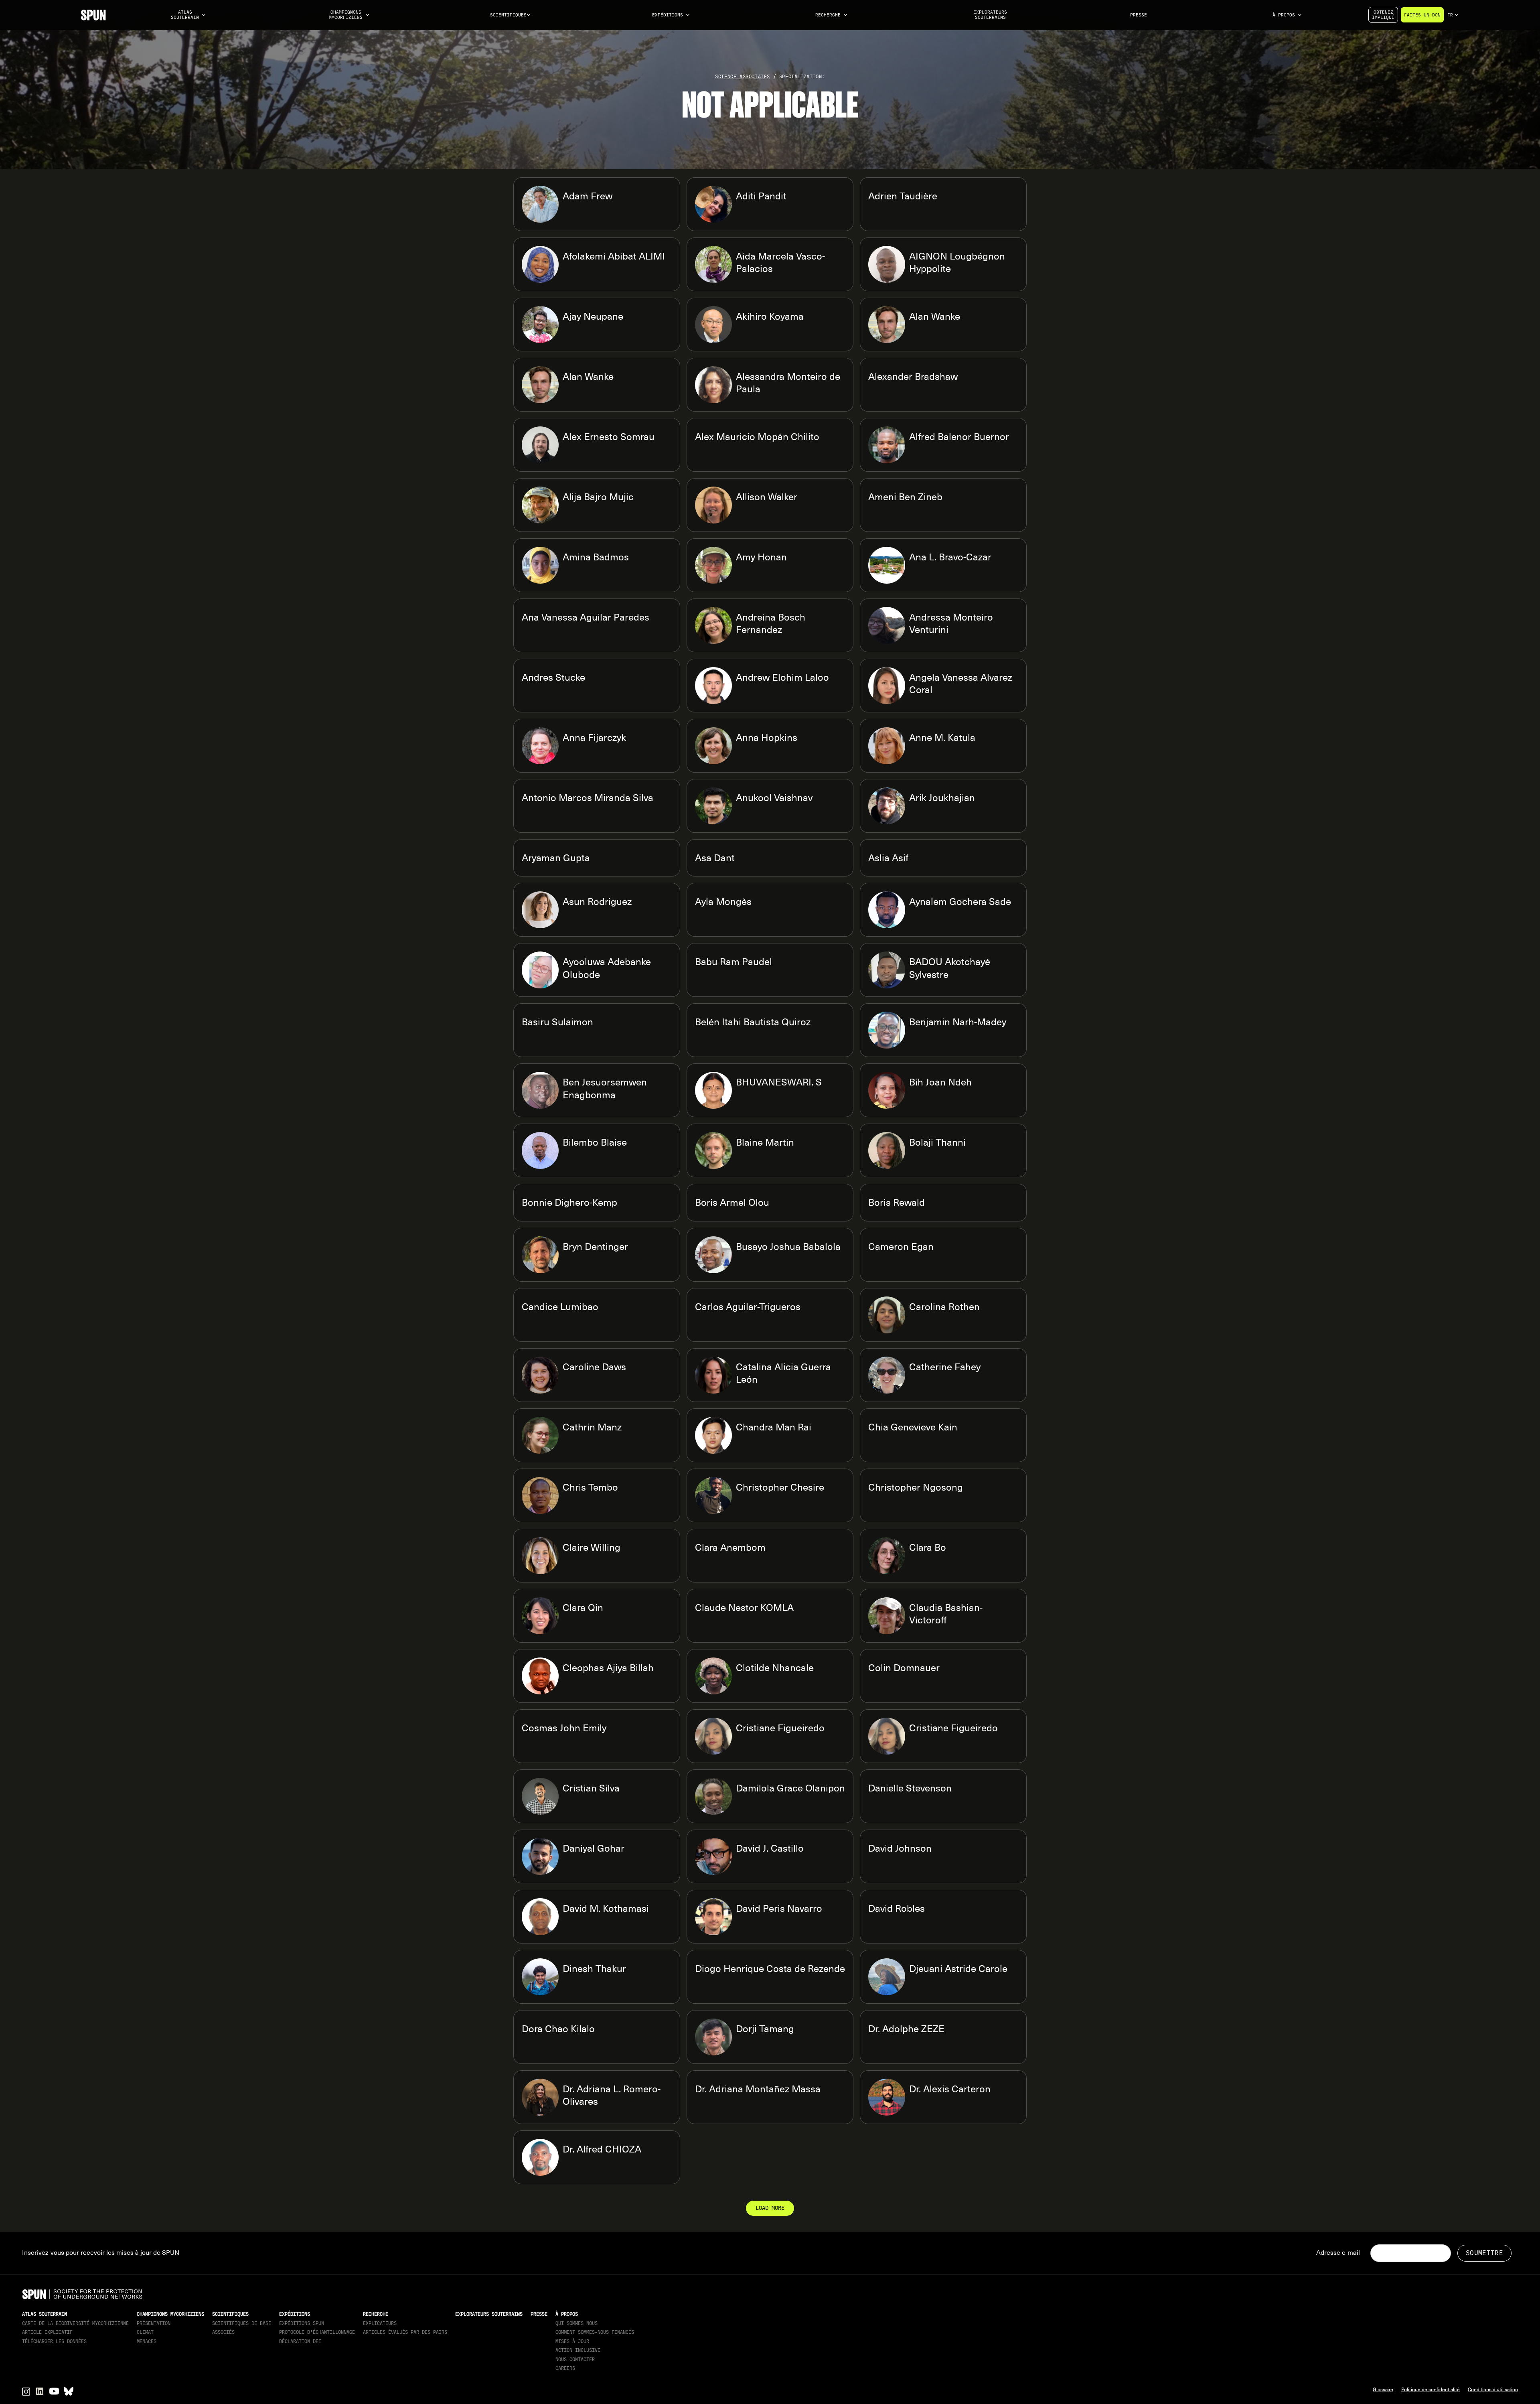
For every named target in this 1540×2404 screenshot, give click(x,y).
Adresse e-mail (1338, 2253)
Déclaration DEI (300, 2341)
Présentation (154, 2323)
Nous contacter (575, 2359)
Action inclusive (578, 2350)
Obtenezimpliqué (1383, 15)
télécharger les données (54, 2341)
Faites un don (1422, 15)
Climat (145, 2332)
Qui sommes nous (576, 2323)
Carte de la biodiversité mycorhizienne (75, 2323)
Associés (223, 2332)
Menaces (147, 2341)
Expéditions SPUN (302, 2323)
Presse (1139, 15)
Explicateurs (380, 2323)
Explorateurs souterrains (990, 15)
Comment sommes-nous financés (595, 2332)
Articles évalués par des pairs (405, 2332)
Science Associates (743, 77)
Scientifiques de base (242, 2323)
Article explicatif (47, 2332)
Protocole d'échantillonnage (317, 2332)
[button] (188, 15)
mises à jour (572, 2341)
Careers (565, 2368)
